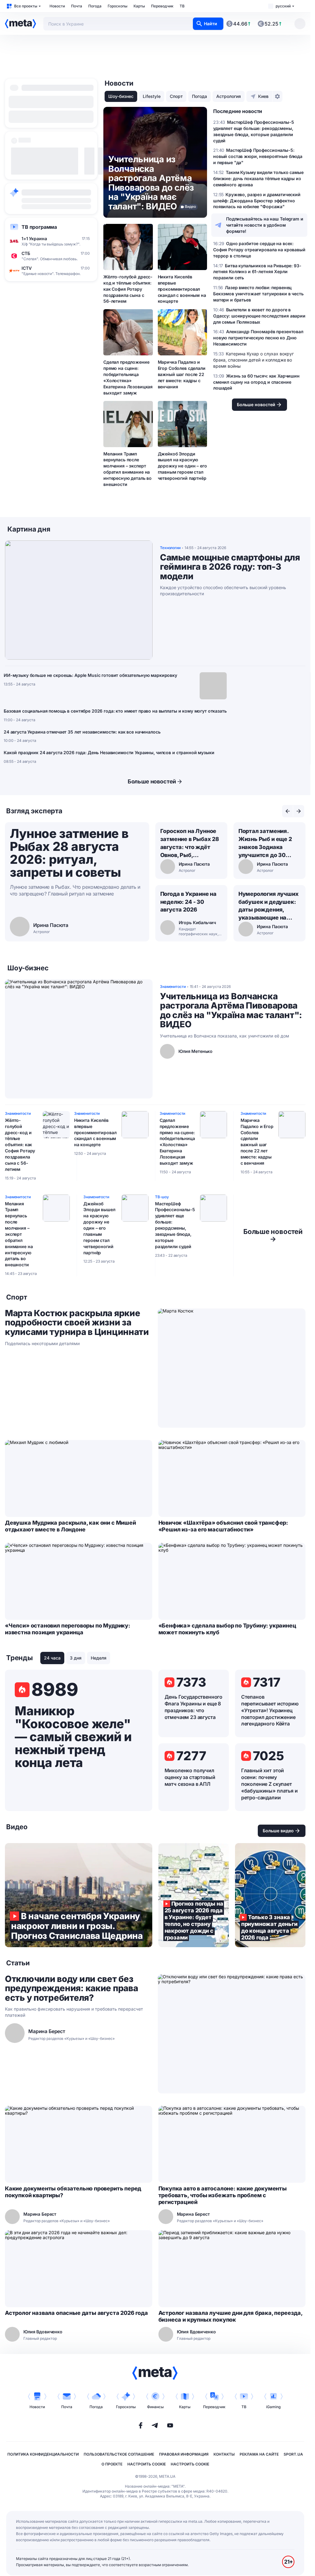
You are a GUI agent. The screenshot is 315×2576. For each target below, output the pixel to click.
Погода (95, 6)
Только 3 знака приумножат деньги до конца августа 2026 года (270, 1895)
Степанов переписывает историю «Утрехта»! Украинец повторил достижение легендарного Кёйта (270, 1710)
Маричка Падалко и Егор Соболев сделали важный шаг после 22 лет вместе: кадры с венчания (182, 374)
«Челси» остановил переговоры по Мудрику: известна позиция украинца (68, 1629)
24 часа (52, 1658)
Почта (77, 6)
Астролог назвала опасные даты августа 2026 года (76, 2313)
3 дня (76, 1658)
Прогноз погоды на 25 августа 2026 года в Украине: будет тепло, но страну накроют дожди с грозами (194, 1895)
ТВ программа (39, 227)
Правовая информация (184, 2454)
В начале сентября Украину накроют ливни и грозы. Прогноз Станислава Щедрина (79, 1895)
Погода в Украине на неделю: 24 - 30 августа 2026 (189, 902)
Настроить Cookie (147, 2464)
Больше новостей (152, 781)
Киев (263, 96)
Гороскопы (118, 6)
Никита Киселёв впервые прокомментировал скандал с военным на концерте (182, 289)
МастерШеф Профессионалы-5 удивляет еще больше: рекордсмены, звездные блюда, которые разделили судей (175, 1225)
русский (283, 6)
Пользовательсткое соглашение (119, 2454)
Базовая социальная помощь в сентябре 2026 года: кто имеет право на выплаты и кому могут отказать (115, 711)
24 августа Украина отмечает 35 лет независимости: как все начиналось (82, 732)
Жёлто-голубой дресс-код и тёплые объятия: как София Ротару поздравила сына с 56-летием (128, 289)
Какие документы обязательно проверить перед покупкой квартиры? (73, 2192)
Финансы (155, 2407)
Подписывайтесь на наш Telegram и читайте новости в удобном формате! (265, 225)
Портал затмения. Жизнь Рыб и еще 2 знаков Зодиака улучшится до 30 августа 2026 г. (265, 843)
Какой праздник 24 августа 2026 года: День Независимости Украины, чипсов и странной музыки (109, 752)
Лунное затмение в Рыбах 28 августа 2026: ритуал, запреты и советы (69, 853)
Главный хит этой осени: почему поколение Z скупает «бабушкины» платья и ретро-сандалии (269, 1784)
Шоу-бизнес (121, 96)
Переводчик (162, 6)
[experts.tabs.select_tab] (288, 811)
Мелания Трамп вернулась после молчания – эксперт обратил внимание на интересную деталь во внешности (128, 469)
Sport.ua (293, 2454)
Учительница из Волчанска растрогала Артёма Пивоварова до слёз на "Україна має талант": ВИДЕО (231, 1010)
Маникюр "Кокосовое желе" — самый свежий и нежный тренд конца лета (73, 1737)
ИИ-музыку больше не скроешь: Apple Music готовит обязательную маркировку (90, 675)
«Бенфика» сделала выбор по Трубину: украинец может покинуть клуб (227, 1629)
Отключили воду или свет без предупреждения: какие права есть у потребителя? (71, 1988)
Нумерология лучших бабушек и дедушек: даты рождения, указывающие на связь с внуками (269, 906)
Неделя (99, 1658)
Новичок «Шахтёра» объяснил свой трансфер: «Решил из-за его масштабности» (223, 1526)
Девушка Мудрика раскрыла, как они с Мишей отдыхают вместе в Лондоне (70, 1526)
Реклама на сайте (259, 2454)
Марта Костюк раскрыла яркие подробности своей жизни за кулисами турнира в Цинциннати (77, 1323)
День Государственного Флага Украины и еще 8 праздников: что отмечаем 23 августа (194, 1707)
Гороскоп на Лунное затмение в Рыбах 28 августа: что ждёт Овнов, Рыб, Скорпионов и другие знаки (190, 843)
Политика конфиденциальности (43, 2454)
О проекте (112, 2464)
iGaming (273, 2407)
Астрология (229, 96)
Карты (139, 6)
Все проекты (26, 6)
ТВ (182, 6)
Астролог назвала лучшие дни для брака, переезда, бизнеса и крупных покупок (230, 2316)
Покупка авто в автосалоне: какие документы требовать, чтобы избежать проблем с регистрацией (223, 2195)
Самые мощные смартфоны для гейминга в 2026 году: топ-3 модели (230, 567)
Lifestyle (152, 96)
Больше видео (278, 1831)
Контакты (224, 2454)
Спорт (176, 96)
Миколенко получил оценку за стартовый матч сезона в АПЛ (190, 1777)
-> (273, 1235)
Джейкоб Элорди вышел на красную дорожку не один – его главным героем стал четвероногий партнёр (182, 466)
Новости (57, 6)
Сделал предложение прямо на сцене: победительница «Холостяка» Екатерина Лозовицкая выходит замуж (128, 377)
